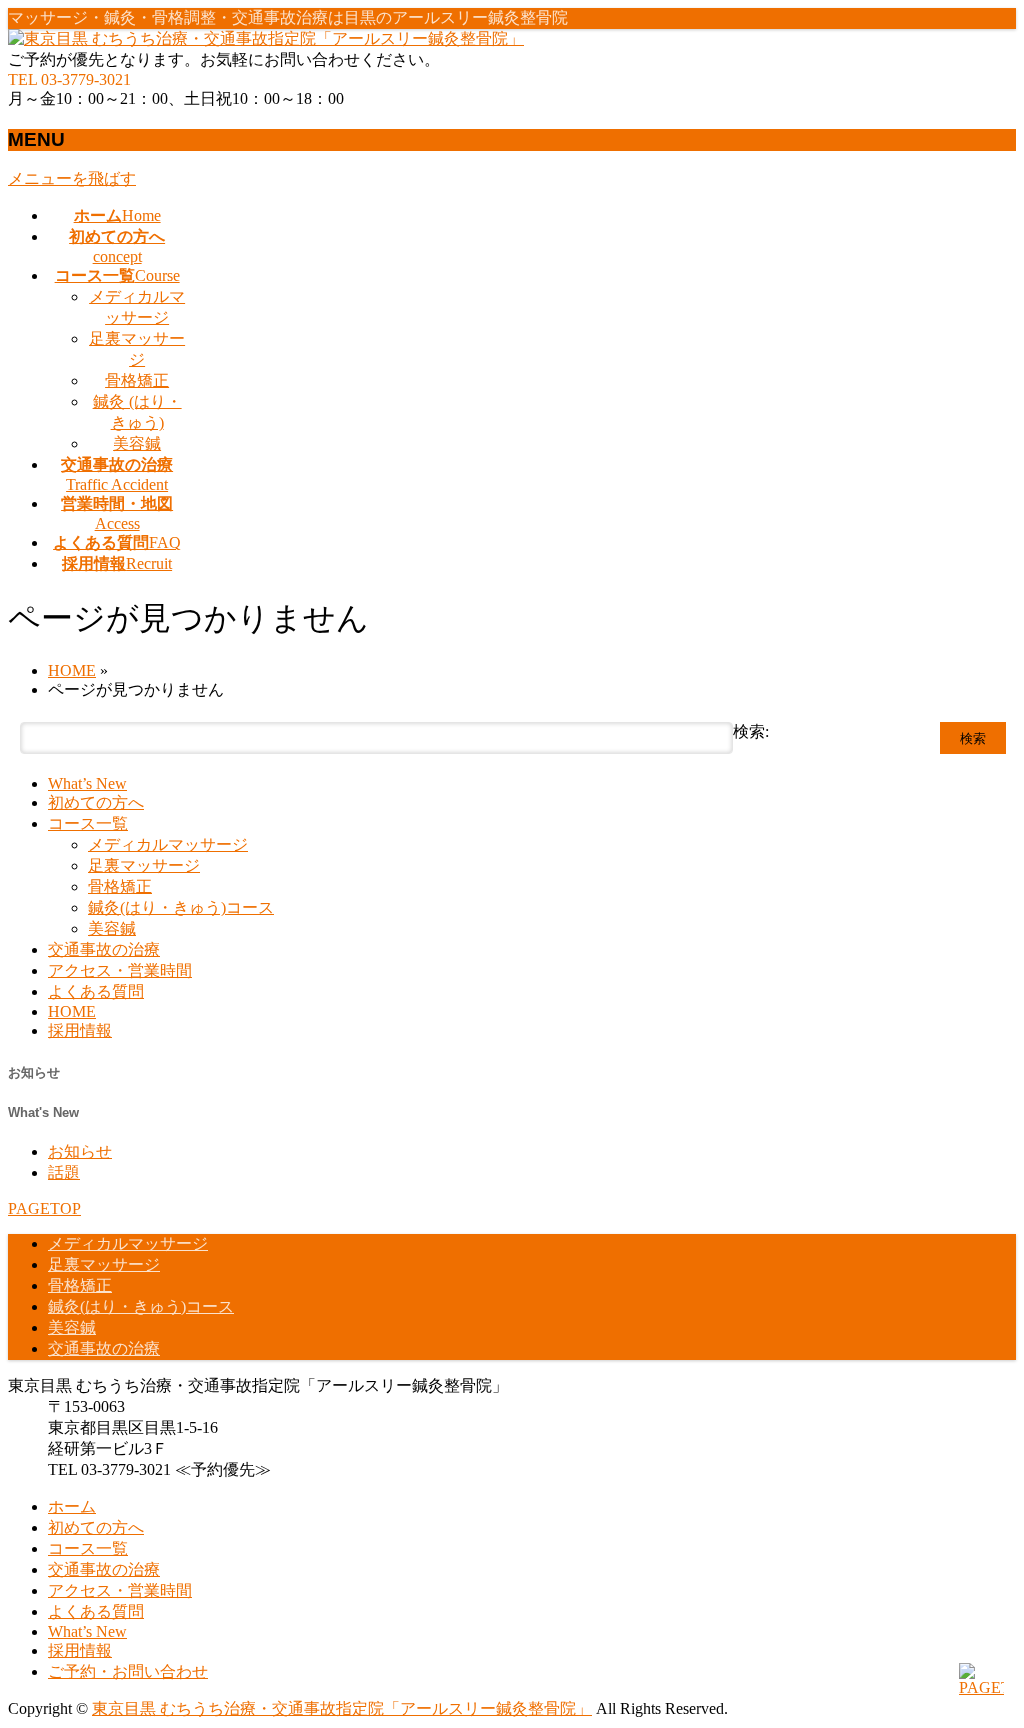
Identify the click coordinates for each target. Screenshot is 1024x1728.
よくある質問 (96, 991)
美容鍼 (137, 443)
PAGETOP (44, 1208)
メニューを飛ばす (72, 178)
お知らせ (34, 1072)
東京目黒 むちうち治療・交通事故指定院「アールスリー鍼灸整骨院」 (342, 1708)
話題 (64, 1172)
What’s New (87, 783)
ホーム (72, 1506)
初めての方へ (96, 802)
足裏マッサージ (144, 865)
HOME (72, 1011)
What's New (43, 1112)
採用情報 (80, 1030)
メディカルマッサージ (168, 844)
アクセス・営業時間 (120, 970)
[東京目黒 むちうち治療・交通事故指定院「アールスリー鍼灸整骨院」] (266, 38)
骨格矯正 (137, 380)
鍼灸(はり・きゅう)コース (181, 907)
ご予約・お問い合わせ (128, 1671)
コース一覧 (88, 823)
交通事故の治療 (104, 949)
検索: (751, 731)
